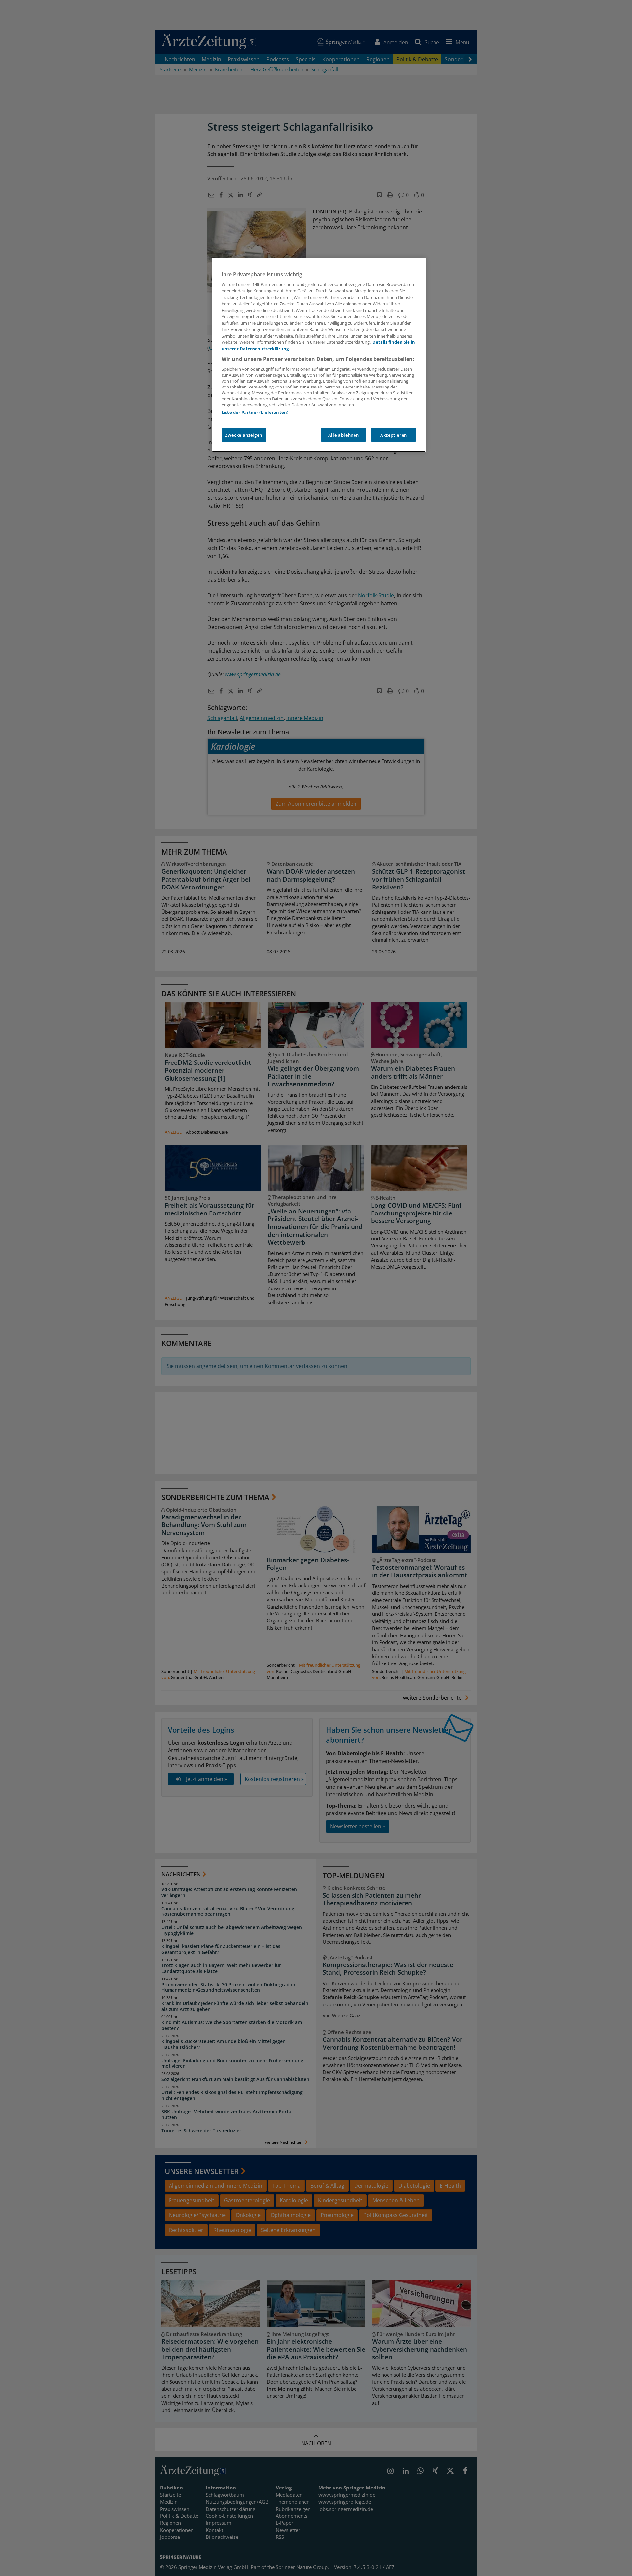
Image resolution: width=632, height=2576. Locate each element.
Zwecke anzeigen (244, 435)
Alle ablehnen (343, 435)
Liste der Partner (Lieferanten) (255, 412)
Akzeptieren (394, 435)
